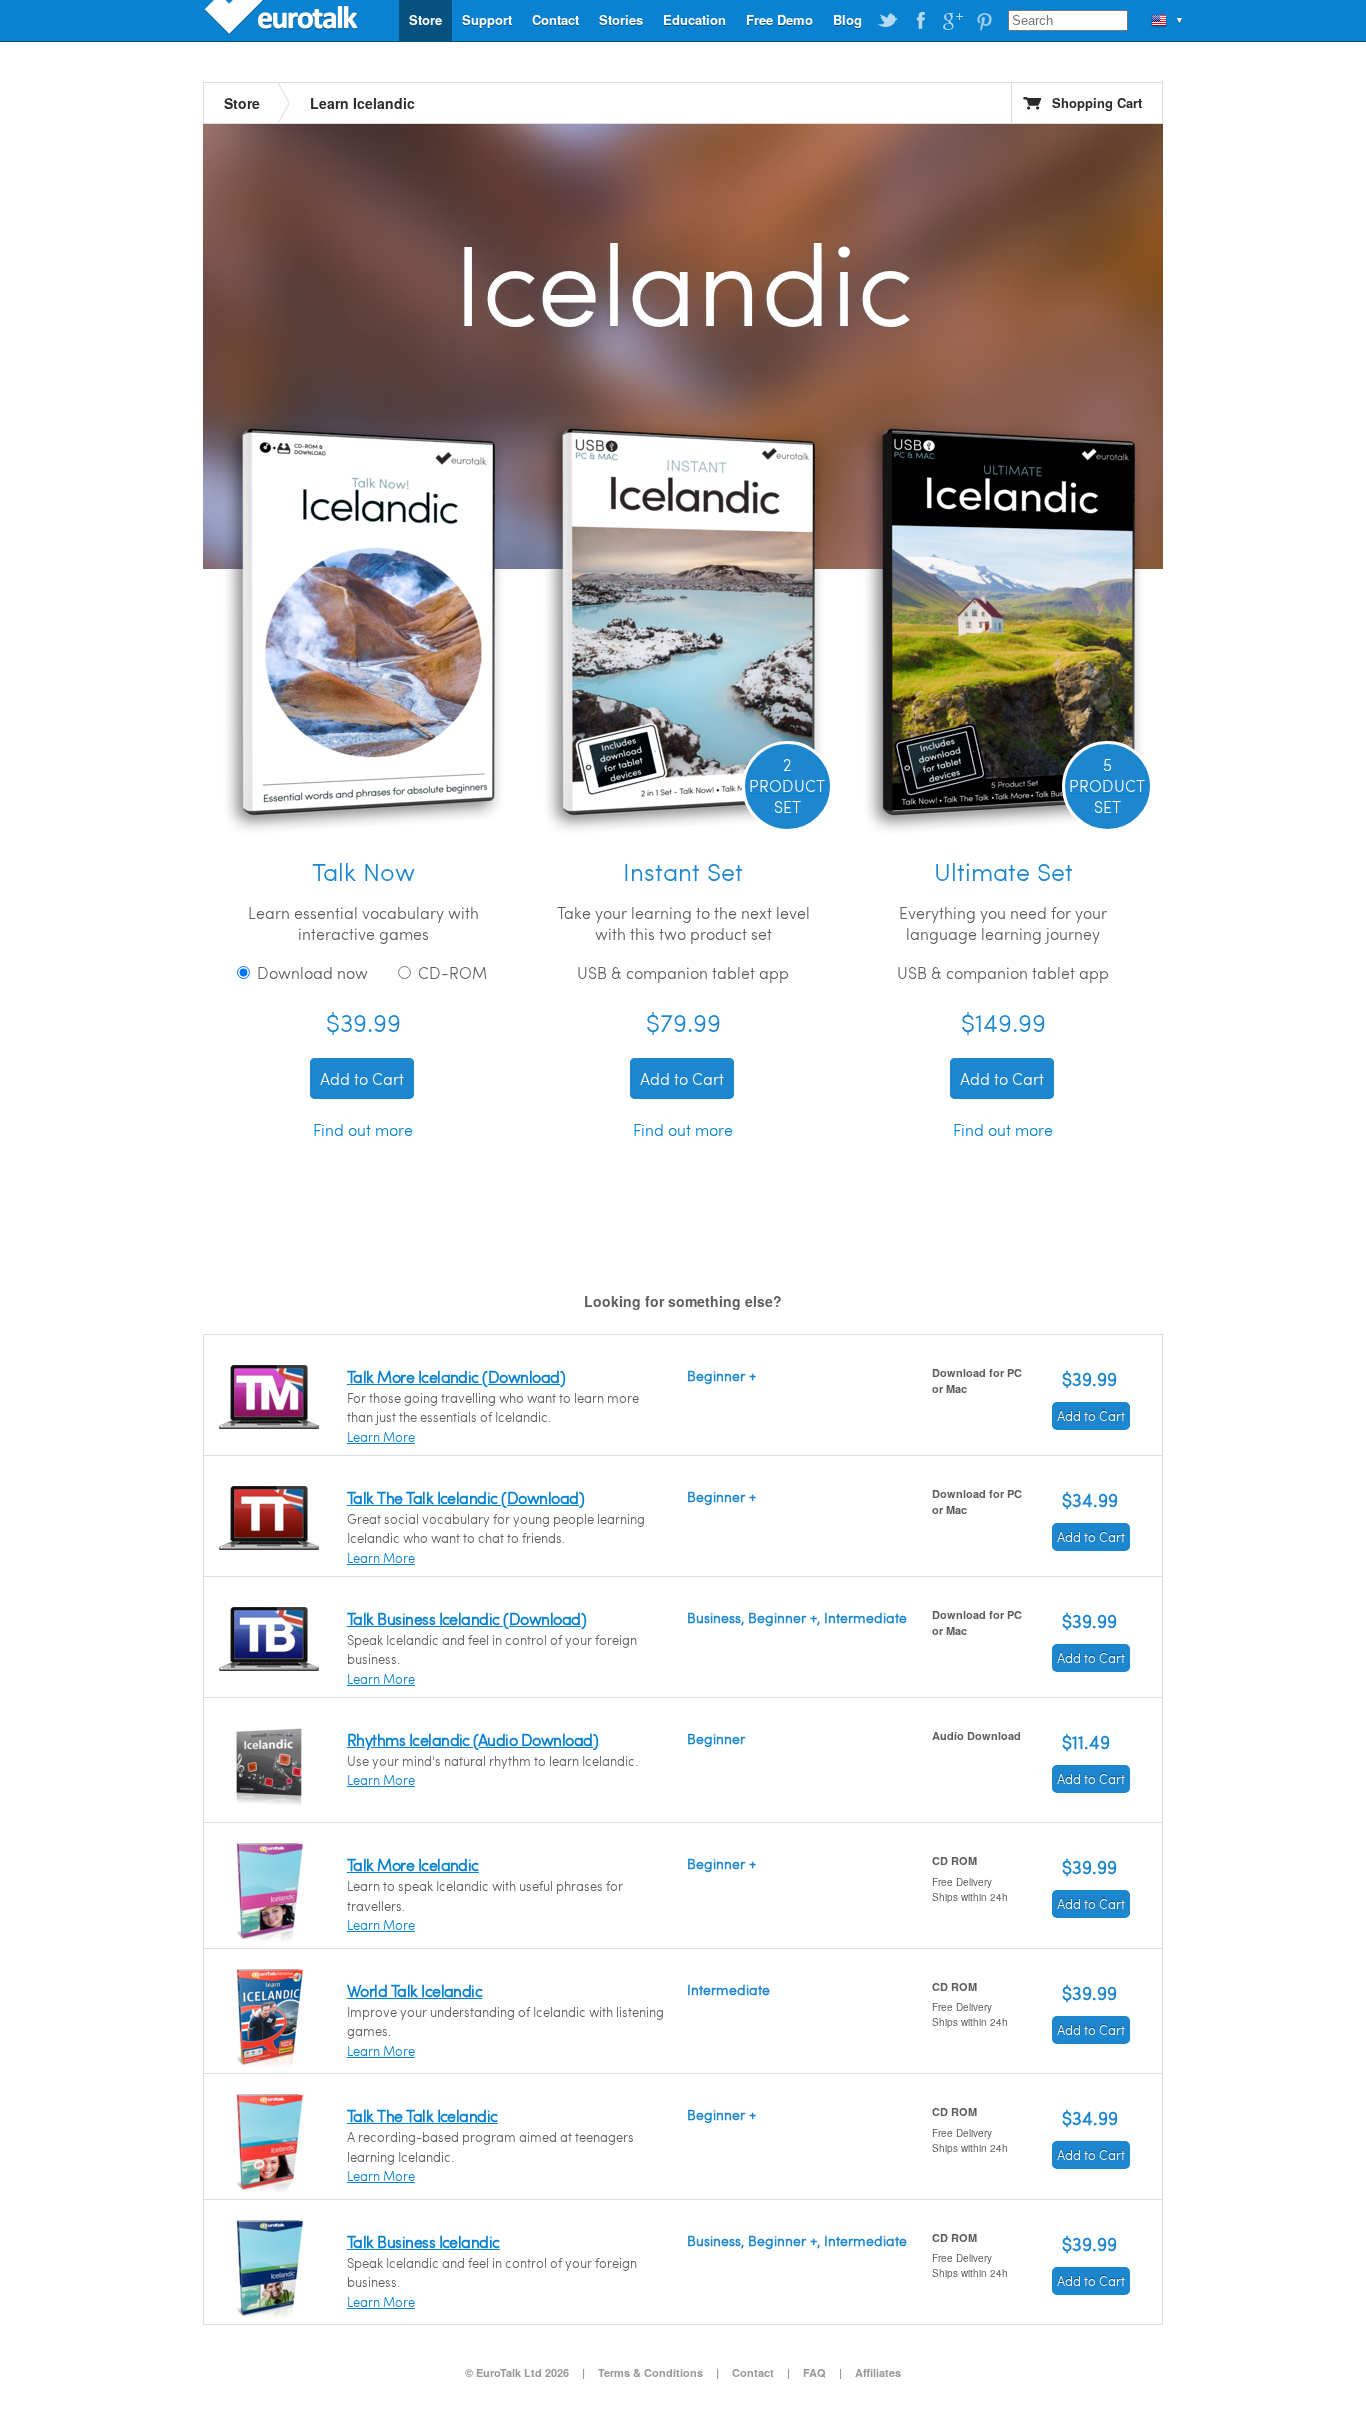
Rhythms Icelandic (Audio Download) (472, 1739)
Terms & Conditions (650, 2372)
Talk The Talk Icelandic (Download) (465, 1497)
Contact (555, 19)
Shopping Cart (1097, 102)
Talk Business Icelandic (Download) (466, 1618)
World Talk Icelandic (415, 1990)
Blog (847, 19)
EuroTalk (283, 20)
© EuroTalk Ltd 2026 (517, 2372)
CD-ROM (450, 972)
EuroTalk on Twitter (888, 21)
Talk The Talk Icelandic (422, 2115)
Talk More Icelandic (413, 1864)
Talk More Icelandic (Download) (456, 1376)
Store (425, 19)
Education (694, 19)
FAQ (814, 2372)
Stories (621, 19)
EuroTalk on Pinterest (984, 21)
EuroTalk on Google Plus (952, 21)
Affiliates (878, 2372)
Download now (310, 972)
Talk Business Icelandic (423, 2241)
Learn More (381, 1437)
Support (487, 19)
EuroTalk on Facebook (920, 21)
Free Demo (779, 19)
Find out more (363, 1129)
